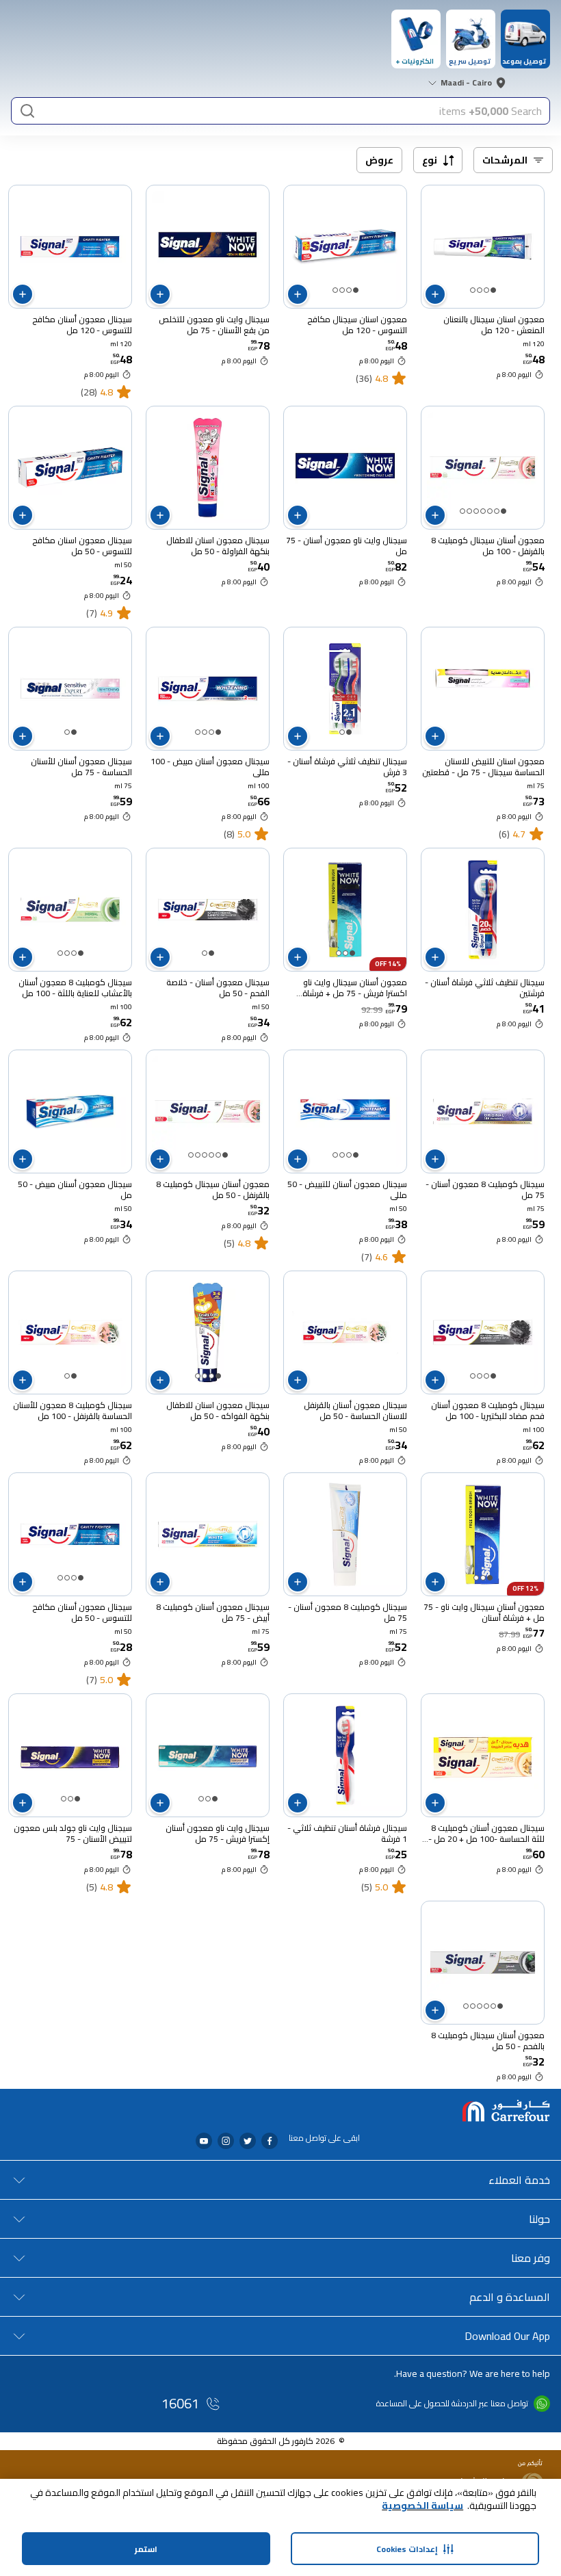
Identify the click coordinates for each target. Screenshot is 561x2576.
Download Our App (507, 2336)
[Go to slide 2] (486, 290)
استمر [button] (146, 2549)
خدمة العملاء (519, 2180)
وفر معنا (531, 2258)
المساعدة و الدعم (510, 2297)
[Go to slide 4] (473, 290)
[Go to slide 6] (469, 511)
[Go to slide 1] (493, 290)
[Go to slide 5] (476, 511)
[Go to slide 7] (462, 511)
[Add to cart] (435, 294)
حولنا (539, 2219)
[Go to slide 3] (480, 290)
